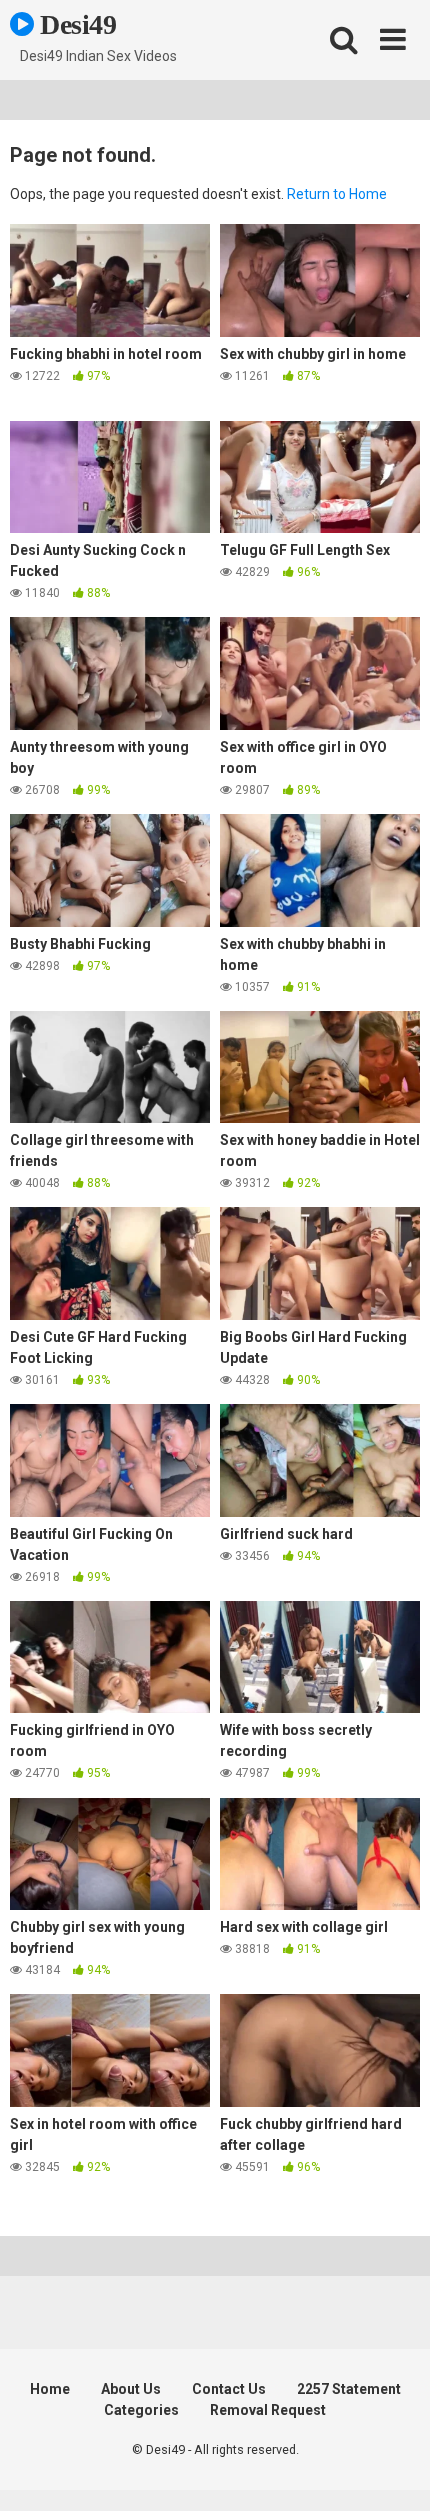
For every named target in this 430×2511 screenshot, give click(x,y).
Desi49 (75, 24)
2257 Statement (349, 2389)
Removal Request (268, 2410)
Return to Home (337, 194)
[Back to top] (393, 2470)
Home (50, 2389)
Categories (141, 2410)
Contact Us (229, 2389)
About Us (131, 2389)
